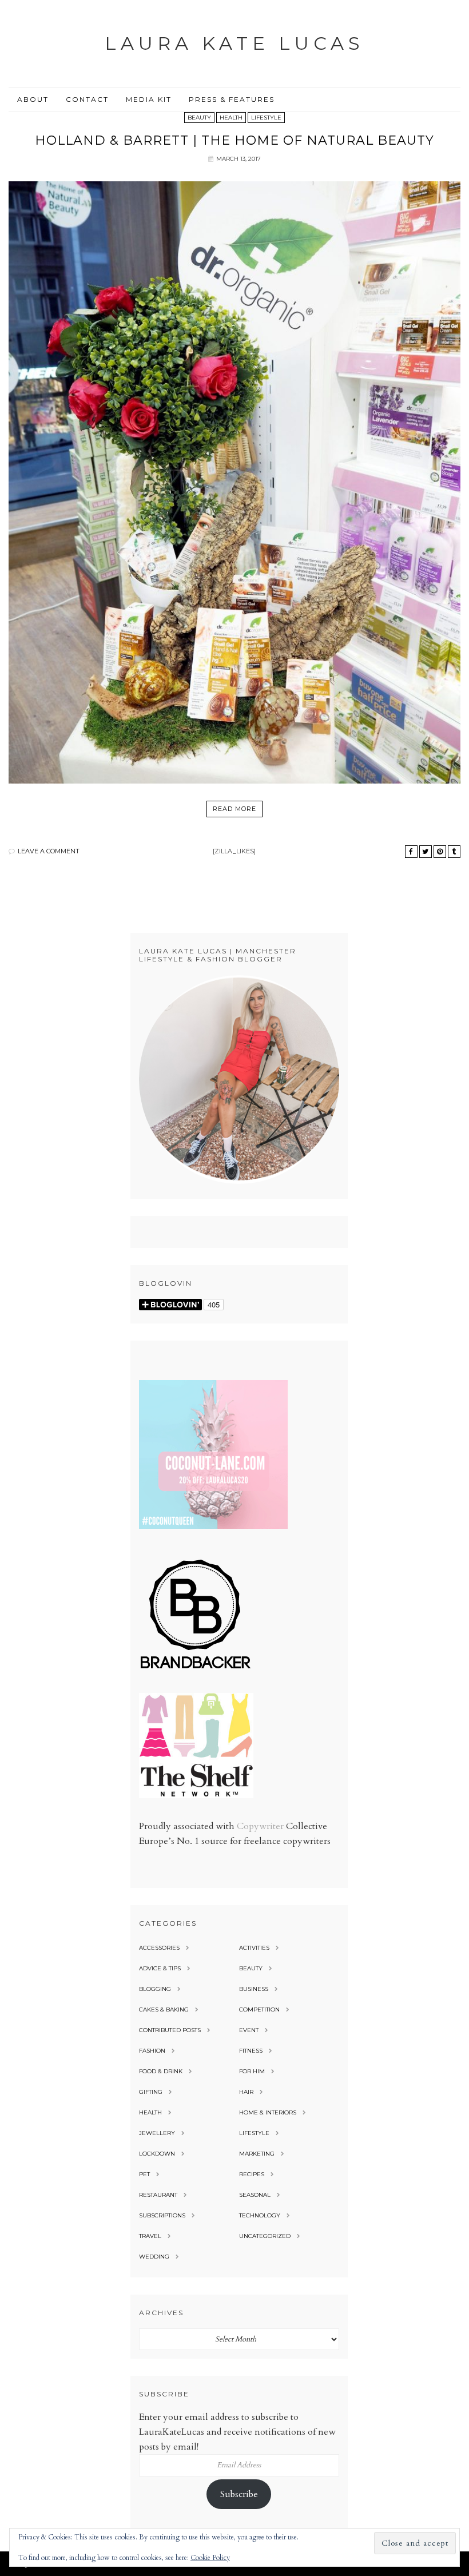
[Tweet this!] (426, 852)
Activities (254, 1948)
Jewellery (157, 2133)
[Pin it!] (440, 852)
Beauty (199, 118)
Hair (246, 2092)
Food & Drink (161, 2071)
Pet (144, 2174)
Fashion (152, 2051)
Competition (259, 2009)
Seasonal (255, 2195)
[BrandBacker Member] (196, 1669)
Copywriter (260, 1826)
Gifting (151, 2092)
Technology (260, 2215)
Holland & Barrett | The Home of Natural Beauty (234, 140)
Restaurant (158, 2195)
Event (249, 2030)
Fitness (251, 2051)
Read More (234, 809)
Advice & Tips (160, 1968)
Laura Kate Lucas (234, 43)
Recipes (252, 2174)
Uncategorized (265, 2236)
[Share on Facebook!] (411, 852)
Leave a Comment (49, 851)
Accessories (159, 1948)
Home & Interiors (268, 2112)
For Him (252, 2071)
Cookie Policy (210, 2558)
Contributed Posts (170, 2030)
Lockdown (157, 2154)
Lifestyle (266, 118)
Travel (150, 2236)
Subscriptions (162, 2215)
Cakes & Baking (164, 2009)
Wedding (154, 2257)
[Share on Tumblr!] (454, 852)
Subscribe (239, 2494)
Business (254, 1989)
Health (231, 118)
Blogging (155, 1989)
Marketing (257, 2154)
